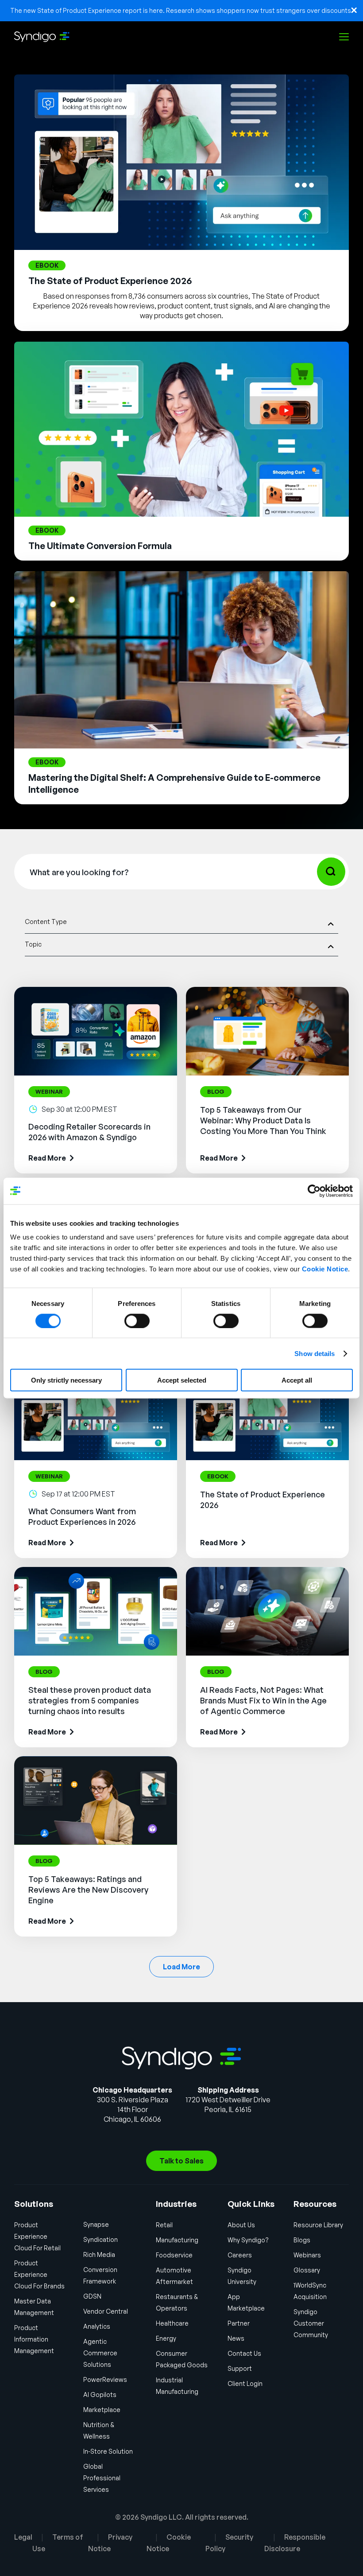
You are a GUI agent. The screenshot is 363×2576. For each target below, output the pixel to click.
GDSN (92, 2296)
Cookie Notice (325, 1269)
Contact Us (244, 2353)
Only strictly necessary (66, 1380)
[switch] (137, 1321)
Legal (23, 2537)
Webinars (307, 2255)
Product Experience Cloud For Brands (39, 2274)
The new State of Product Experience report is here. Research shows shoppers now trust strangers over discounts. (181, 10)
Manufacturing (177, 2240)
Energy (166, 2338)
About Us (241, 2225)
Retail (164, 2225)
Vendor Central (106, 2311)
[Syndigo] (42, 37)
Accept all (297, 1380)
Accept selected (182, 1380)
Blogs (302, 2240)
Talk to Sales (181, 2161)
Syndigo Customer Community (311, 2323)
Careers (240, 2255)
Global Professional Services (102, 2478)
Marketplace (102, 2410)
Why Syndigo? (248, 2240)
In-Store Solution (108, 2451)
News (236, 2338)
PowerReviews (105, 2379)
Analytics (97, 2326)
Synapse (96, 2224)
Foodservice (174, 2255)
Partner (239, 2323)
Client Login (245, 2383)
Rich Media (99, 2254)
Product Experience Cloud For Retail (37, 2236)
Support (240, 2368)
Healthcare (172, 2323)
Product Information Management (34, 2339)
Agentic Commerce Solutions (100, 2353)
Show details (315, 1353)
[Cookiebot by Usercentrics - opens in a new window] (314, 1191)
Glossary (307, 2270)
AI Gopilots (100, 2395)
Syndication (100, 2239)
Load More (181, 1967)
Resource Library (318, 2225)
